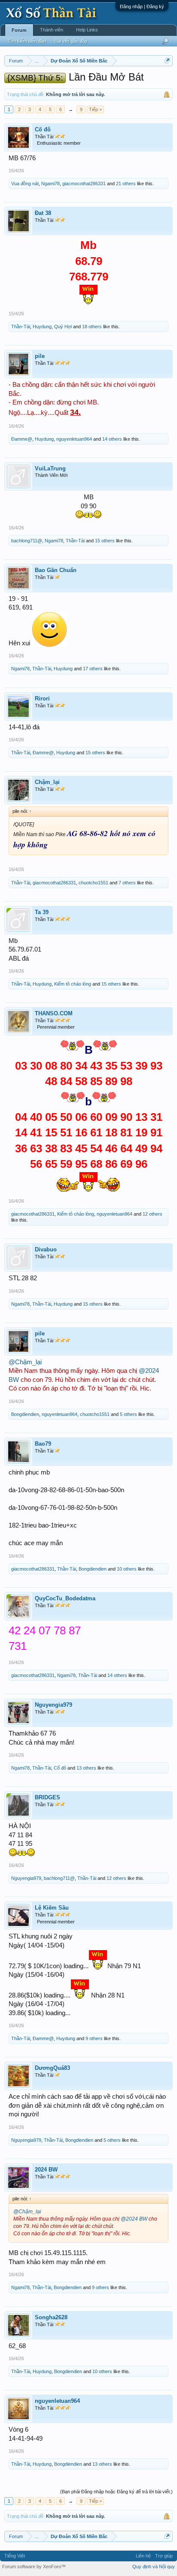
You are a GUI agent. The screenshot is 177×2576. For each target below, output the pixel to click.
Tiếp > (95, 109)
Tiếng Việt (15, 2556)
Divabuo (46, 1249)
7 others (127, 883)
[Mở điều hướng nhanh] (167, 61)
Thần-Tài (21, 327)
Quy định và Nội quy (154, 2567)
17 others (93, 669)
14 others (112, 439)
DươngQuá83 (52, 2068)
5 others (128, 1414)
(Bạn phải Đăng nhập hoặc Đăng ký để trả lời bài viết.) (116, 2492)
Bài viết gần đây (71, 41)
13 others (86, 1768)
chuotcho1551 (93, 883)
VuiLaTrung (50, 468)
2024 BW (46, 2170)
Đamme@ (22, 439)
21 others (126, 184)
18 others (92, 327)
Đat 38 (43, 213)
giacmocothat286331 (84, 184)
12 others (153, 1214)
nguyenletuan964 (74, 439)
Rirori (42, 698)
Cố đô (43, 129)
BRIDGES (47, 1797)
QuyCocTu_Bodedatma (65, 1598)
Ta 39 (42, 912)
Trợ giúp (164, 2556)
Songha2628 (51, 2317)
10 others (127, 1569)
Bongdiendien (25, 1414)
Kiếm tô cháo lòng (73, 984)
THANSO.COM (54, 1013)
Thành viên (52, 30)
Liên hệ (143, 2556)
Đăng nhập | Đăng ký (142, 6)
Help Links (87, 30)
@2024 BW (134, 2219)
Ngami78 (50, 184)
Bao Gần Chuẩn (56, 570)
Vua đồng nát (25, 184)
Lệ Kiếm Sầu (52, 1908)
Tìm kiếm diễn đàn (27, 41)
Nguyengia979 (53, 1705)
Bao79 (43, 1444)
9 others (94, 2038)
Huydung (42, 327)
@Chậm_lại (25, 1362)
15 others (105, 541)
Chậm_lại (47, 782)
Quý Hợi (63, 327)
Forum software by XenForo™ (34, 2567)
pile (40, 356)
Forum (19, 30)
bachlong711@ (27, 541)
